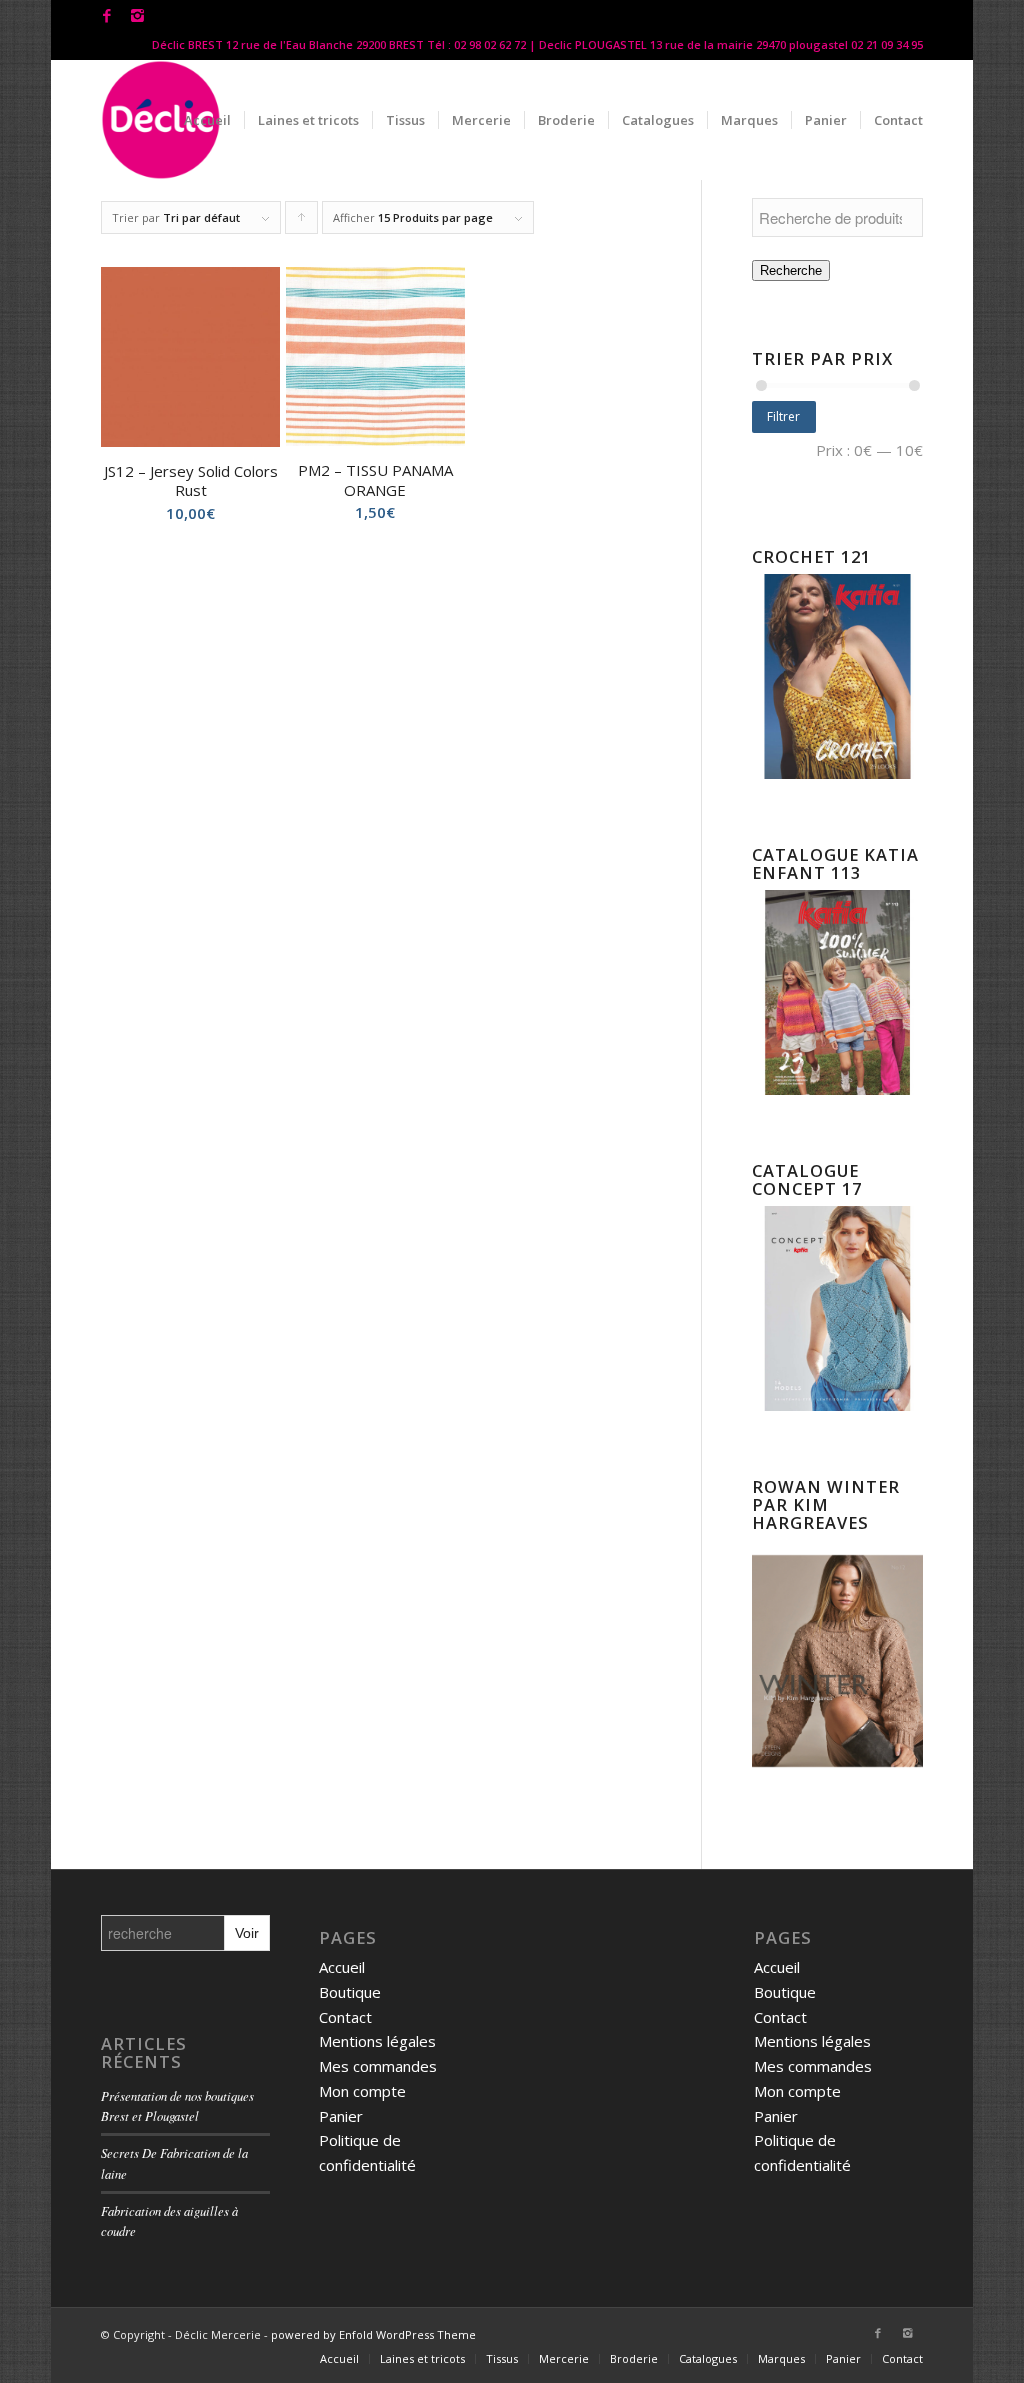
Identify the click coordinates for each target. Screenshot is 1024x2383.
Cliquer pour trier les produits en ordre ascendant (302, 222)
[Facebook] (106, 15)
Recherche (791, 270)
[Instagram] (137, 15)
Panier (341, 2116)
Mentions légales (377, 2041)
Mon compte (362, 2091)
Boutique (350, 1992)
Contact (345, 2017)
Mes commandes (378, 2066)
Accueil (342, 1967)
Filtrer (783, 416)
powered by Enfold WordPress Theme (373, 2334)
